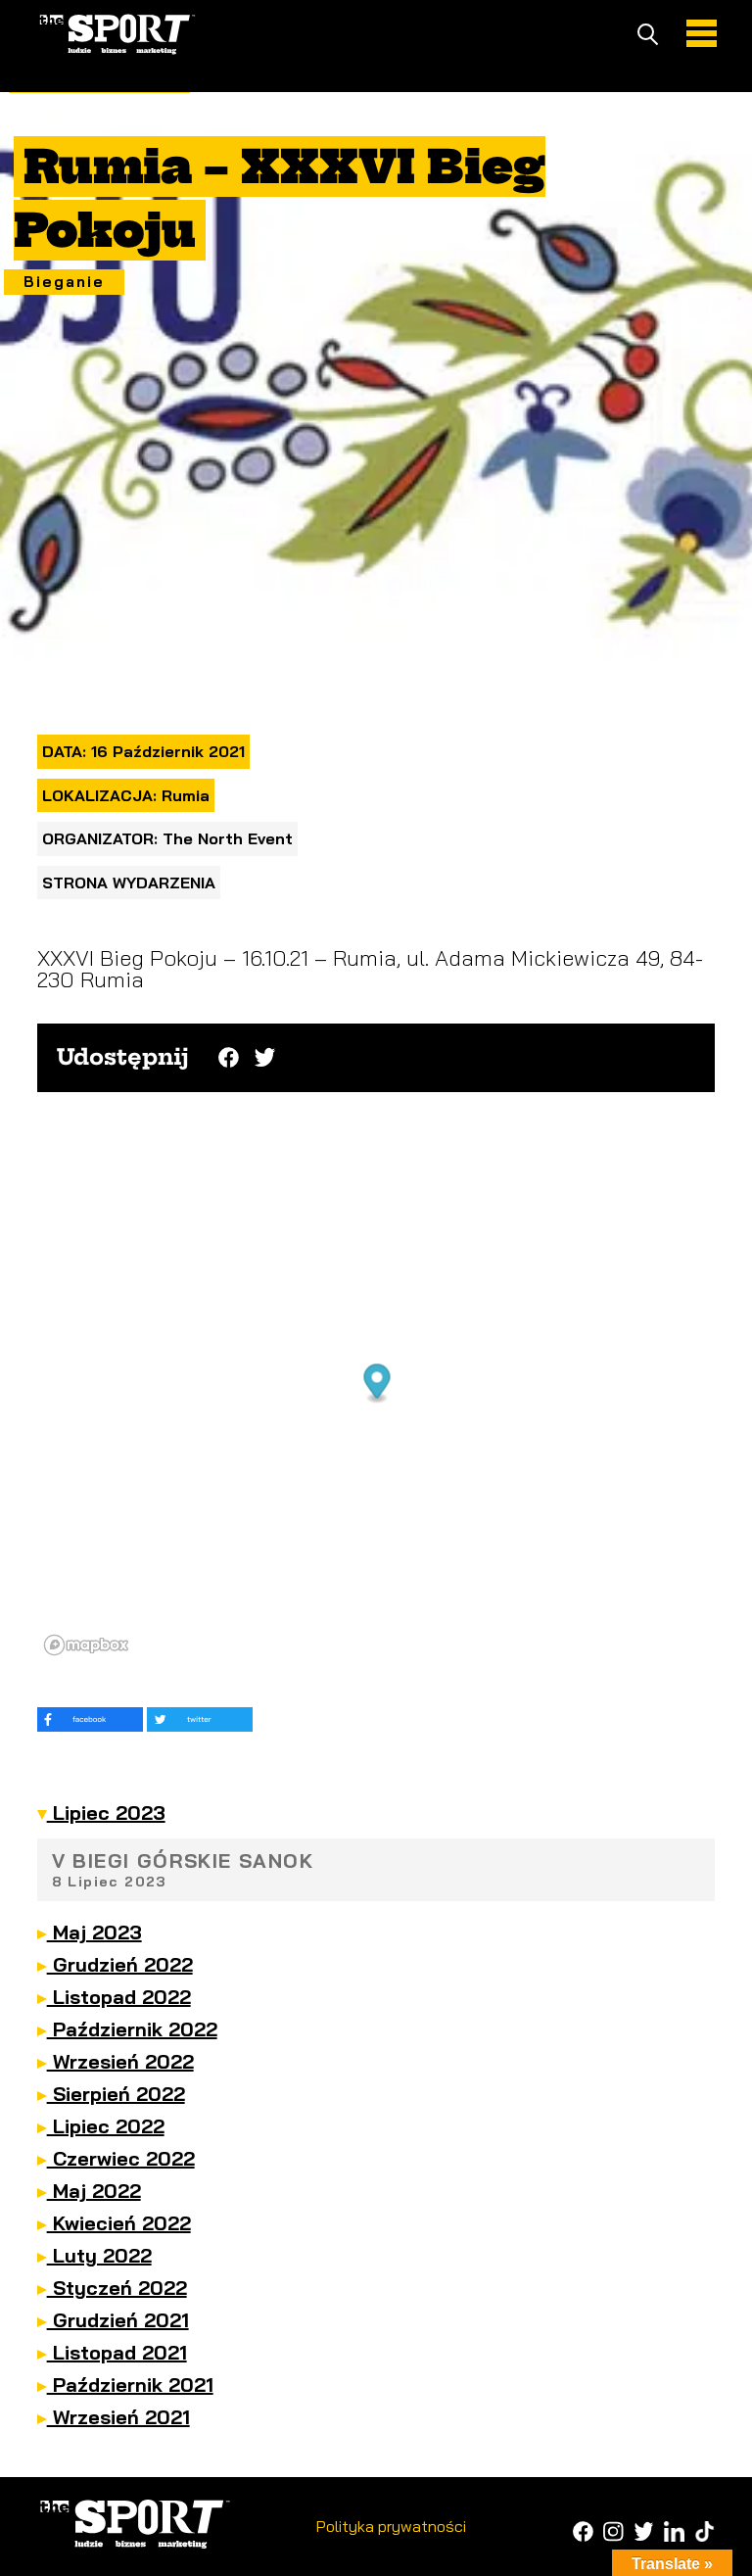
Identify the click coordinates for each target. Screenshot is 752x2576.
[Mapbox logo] (86, 1645)
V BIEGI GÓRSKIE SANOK (183, 1869)
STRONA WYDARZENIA (129, 883)
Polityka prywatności (391, 2526)
